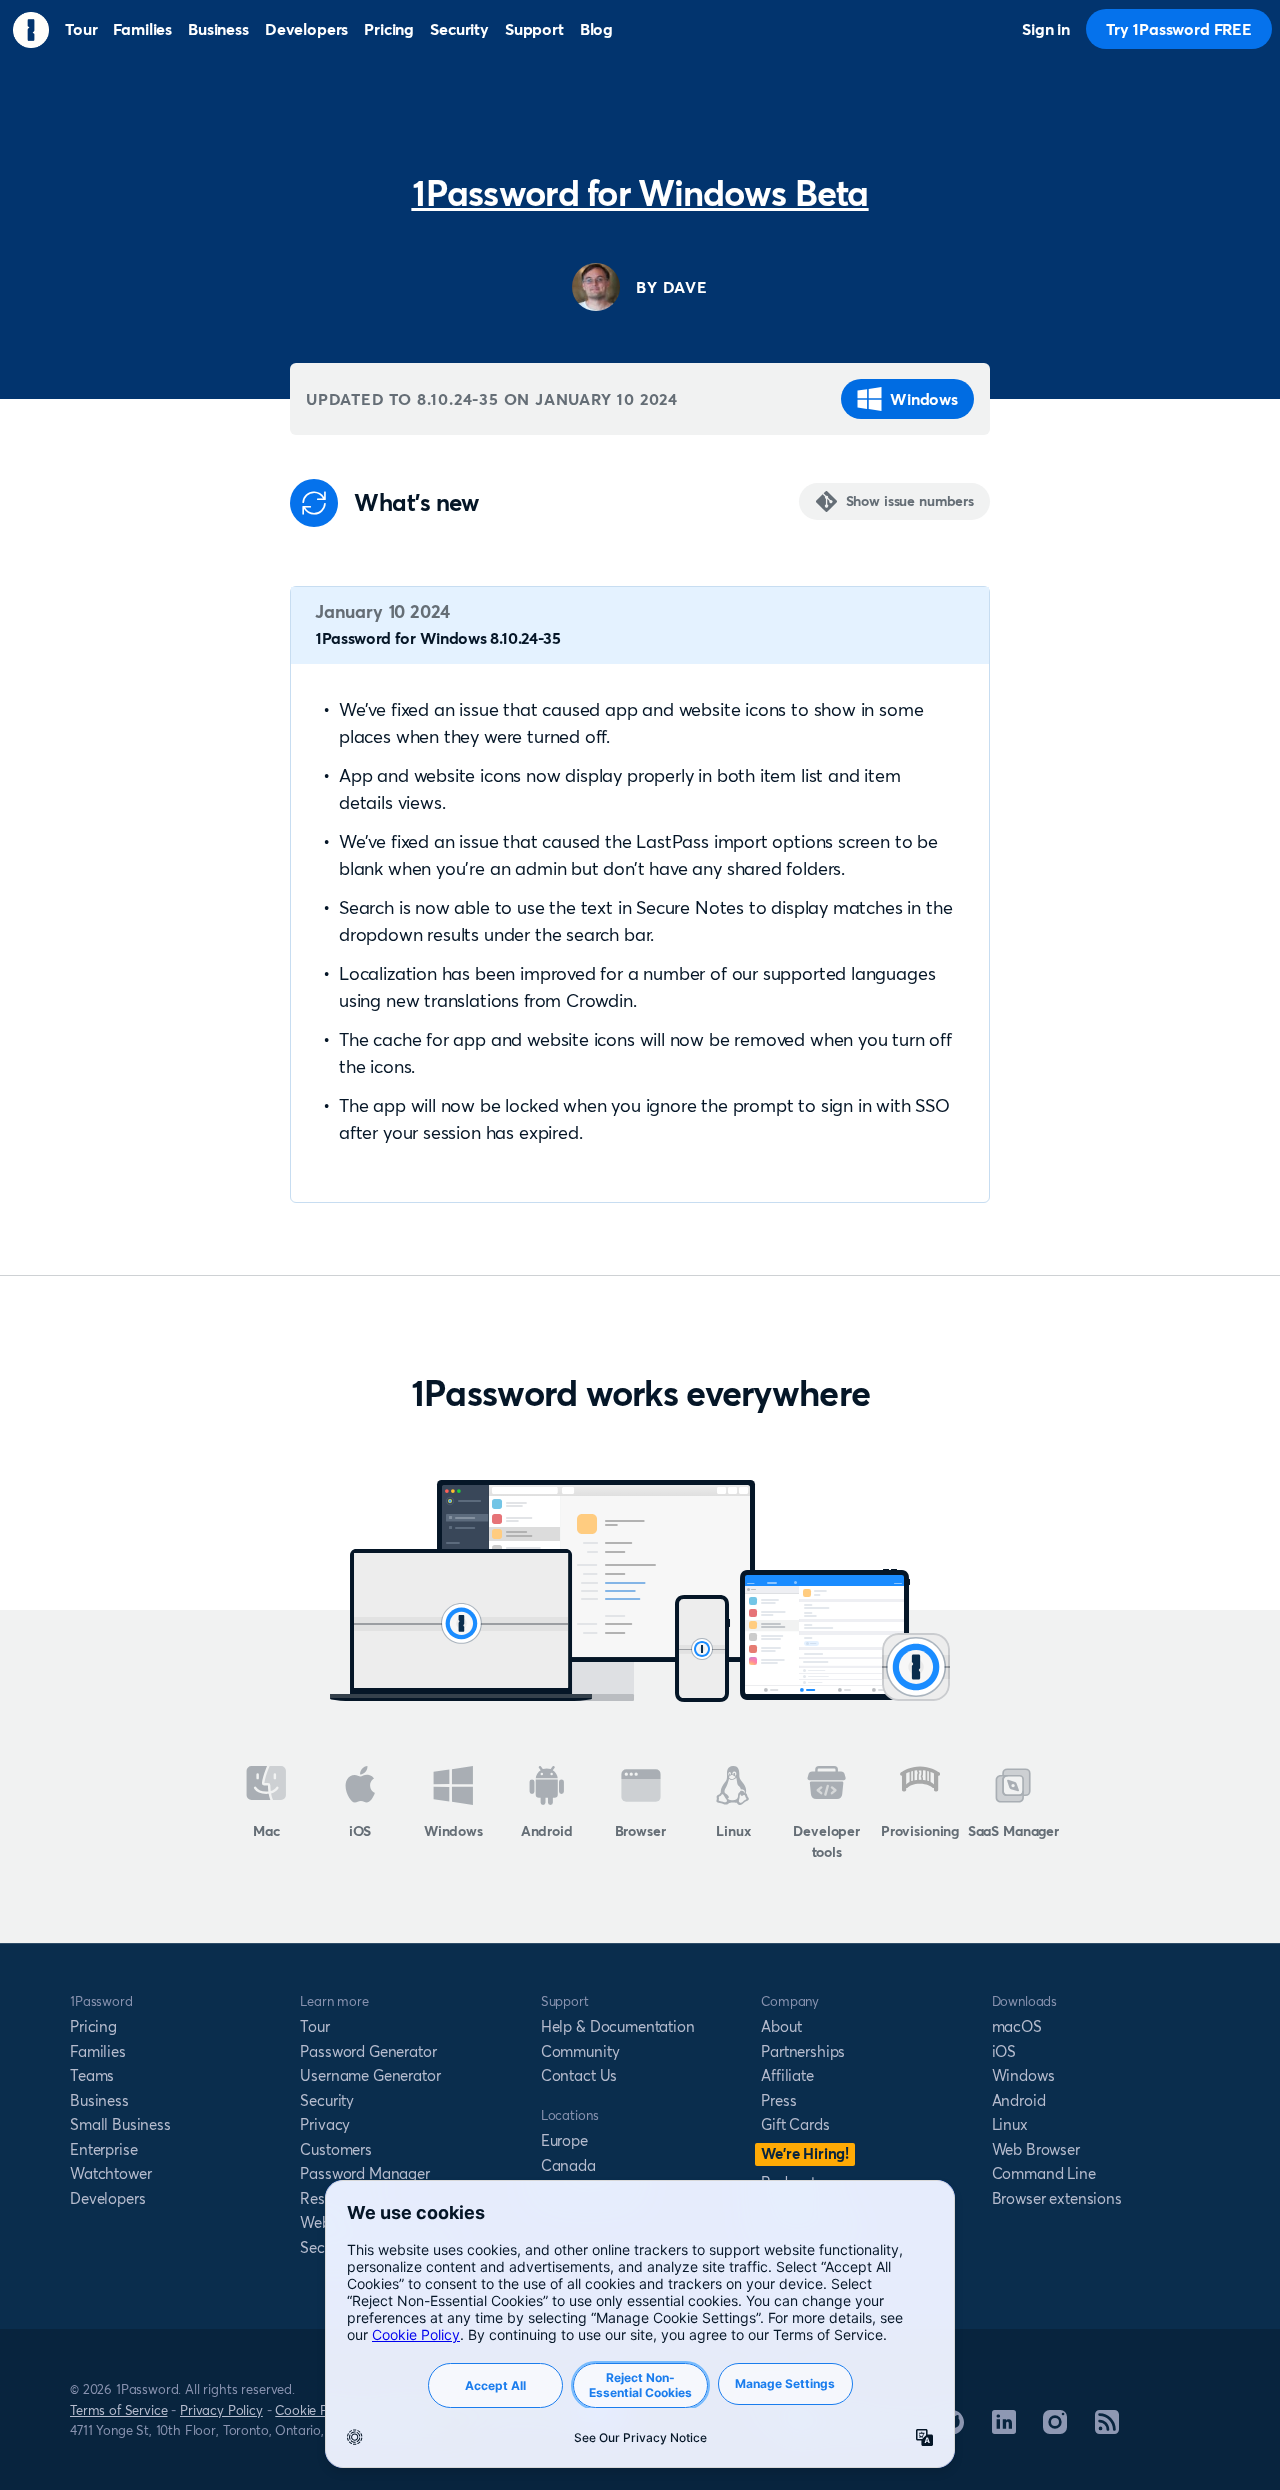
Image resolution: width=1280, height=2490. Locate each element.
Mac (266, 1831)
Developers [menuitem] (306, 29)
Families (98, 2051)
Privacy (325, 2124)
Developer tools (826, 1841)
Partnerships (803, 2051)
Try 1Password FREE (1179, 29)
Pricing (93, 2026)
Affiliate (787, 2075)
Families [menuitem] (142, 29)
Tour (314, 2026)
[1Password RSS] (1107, 2428)
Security (327, 2100)
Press (778, 2100)
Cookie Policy (315, 2410)
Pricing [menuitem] (389, 29)
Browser (640, 1831)
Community (580, 2051)
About (781, 2026)
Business (99, 2100)
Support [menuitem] (534, 29)
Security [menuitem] (459, 29)
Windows (924, 399)
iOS (360, 1831)
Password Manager (364, 2173)
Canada (568, 2165)
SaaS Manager (1013, 1831)
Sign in (1046, 29)
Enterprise (103, 2149)
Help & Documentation (618, 2026)
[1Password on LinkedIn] (1004, 2428)
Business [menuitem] (218, 29)
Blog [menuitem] (596, 29)
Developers (107, 2198)
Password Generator (368, 2051)
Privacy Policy (221, 2410)
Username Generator (370, 2075)
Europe (564, 2140)
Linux (733, 1831)
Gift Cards (795, 2124)
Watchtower (110, 2173)
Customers (336, 2149)
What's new (416, 503)
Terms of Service (118, 2410)
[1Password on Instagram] (1055, 2428)
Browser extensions (1057, 2198)
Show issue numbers (910, 501)
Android (547, 1831)
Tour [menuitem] (81, 29)
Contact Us (579, 2075)
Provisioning (920, 1831)
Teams (92, 2075)
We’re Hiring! (805, 2153)
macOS (1017, 2026)
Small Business (120, 2124)
